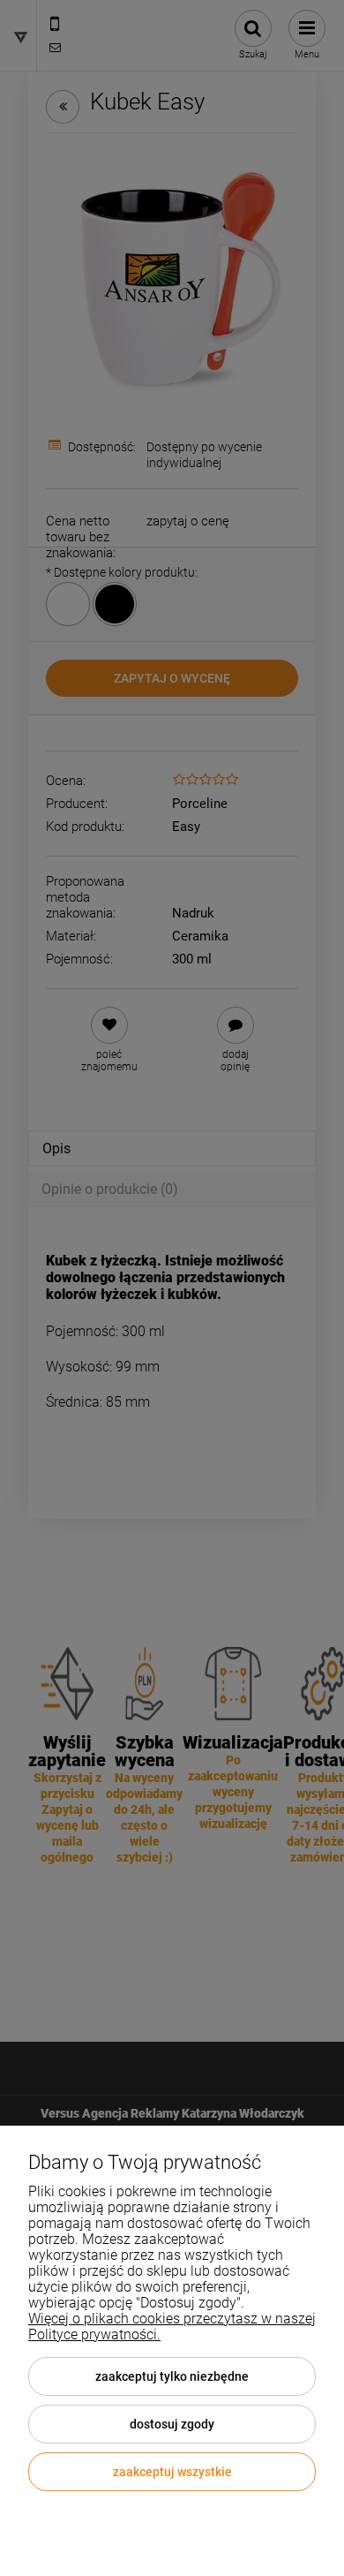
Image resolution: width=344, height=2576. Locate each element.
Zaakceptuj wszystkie (172, 2472)
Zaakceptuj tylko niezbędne (172, 2376)
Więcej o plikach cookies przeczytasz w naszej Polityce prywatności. (172, 2327)
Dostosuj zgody (172, 2424)
